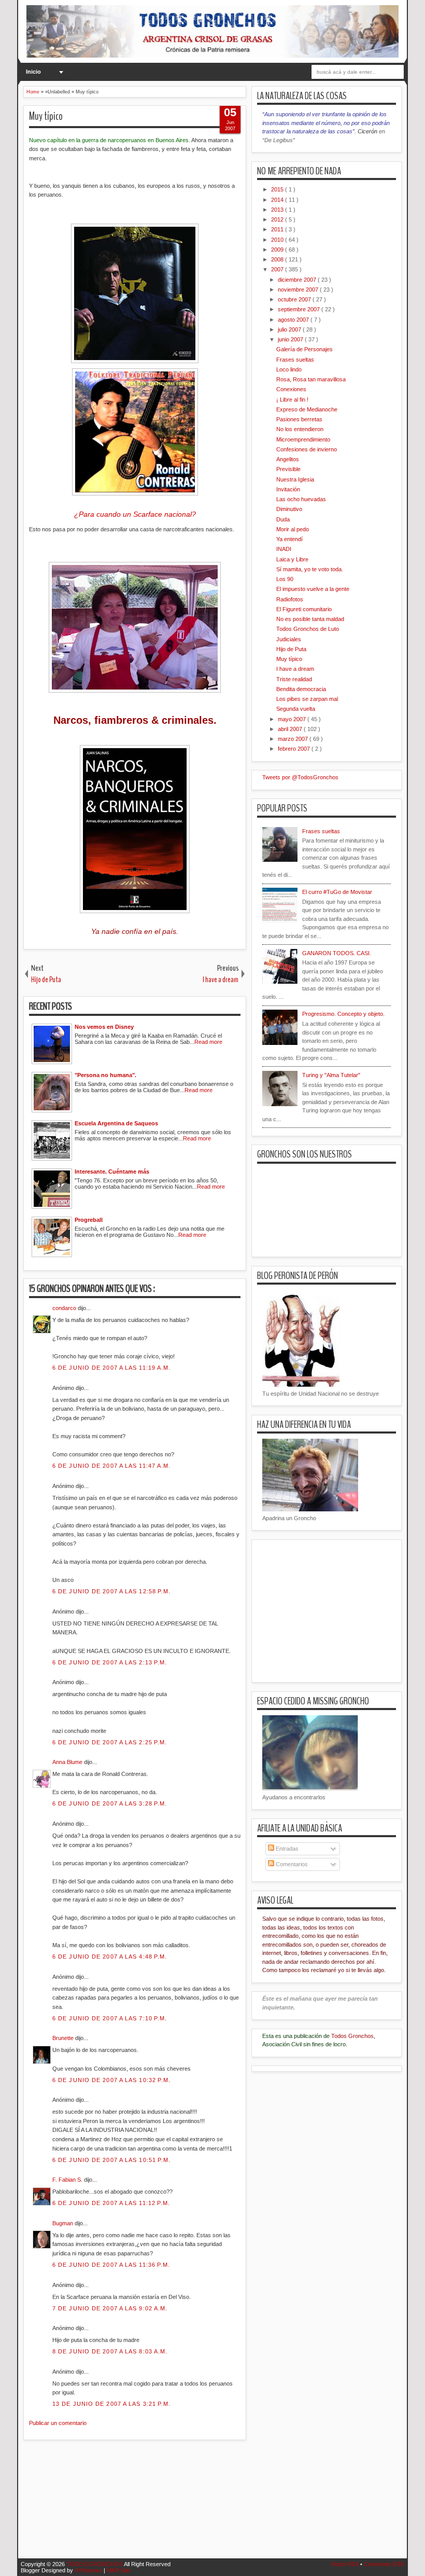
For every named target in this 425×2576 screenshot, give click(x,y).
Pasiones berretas (299, 419)
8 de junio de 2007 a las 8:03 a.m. (110, 2351)
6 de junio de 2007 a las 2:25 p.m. (110, 1742)
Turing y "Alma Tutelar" (331, 1075)
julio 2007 (290, 329)
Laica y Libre (292, 559)
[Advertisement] (212, 2505)
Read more (208, 1042)
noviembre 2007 (299, 290)
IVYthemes (89, 2570)
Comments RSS (384, 2564)
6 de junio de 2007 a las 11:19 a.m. (112, 1368)
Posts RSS (346, 2564)
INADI (284, 549)
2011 (278, 229)
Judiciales (289, 639)
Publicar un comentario (58, 2423)
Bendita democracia (301, 689)
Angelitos (288, 459)
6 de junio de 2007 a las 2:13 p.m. (110, 1662)
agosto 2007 (294, 320)
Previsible (288, 469)
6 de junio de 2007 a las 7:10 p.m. (110, 2018)
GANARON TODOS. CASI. (337, 953)
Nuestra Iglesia (295, 479)
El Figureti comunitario (304, 609)
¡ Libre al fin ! (292, 400)
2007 (278, 269)
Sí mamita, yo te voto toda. (310, 569)
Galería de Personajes (304, 349)
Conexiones (291, 389)
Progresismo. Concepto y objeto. (343, 1014)
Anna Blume (68, 1762)
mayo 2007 (293, 719)
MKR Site (118, 2570)
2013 (278, 210)
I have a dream (295, 669)
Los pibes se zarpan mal (307, 699)
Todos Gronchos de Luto (308, 629)
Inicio (33, 72)
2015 (278, 189)
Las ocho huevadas (301, 499)
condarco (65, 1308)
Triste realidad (294, 679)
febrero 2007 (295, 749)
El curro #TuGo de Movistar (337, 892)
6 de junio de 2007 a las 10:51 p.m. (112, 2160)
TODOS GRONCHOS (95, 2564)
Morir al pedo (293, 529)
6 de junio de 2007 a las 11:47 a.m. (112, 1466)
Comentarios (291, 1864)
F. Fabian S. (68, 2180)
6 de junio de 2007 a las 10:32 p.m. (112, 2080)
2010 (278, 240)
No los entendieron (300, 429)
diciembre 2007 (298, 280)
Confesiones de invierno (307, 449)
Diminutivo (289, 509)
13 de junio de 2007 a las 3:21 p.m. (112, 2404)
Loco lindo (289, 369)
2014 (278, 200)
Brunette (64, 2038)
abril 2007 (291, 729)
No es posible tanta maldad (310, 619)
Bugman (63, 2223)
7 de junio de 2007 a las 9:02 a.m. (110, 2308)
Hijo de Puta (291, 649)
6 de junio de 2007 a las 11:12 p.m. (111, 2203)
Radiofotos (290, 599)
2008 (278, 259)
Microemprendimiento (303, 439)
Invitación (288, 489)
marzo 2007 (294, 739)
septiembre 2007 (300, 309)
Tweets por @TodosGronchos (300, 777)
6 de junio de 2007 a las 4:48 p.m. (110, 1957)
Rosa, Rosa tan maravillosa (311, 379)
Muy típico (46, 116)
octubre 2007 (295, 299)
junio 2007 (291, 339)
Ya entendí (289, 539)
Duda (283, 519)
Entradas (286, 1849)
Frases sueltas (295, 360)
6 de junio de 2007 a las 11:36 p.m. (111, 2265)
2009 (278, 250)
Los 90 (285, 579)
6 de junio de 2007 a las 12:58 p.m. (112, 1591)
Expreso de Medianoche (307, 409)
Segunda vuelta (296, 709)
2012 (278, 219)
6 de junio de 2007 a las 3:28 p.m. (110, 1803)
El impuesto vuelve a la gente (313, 589)
